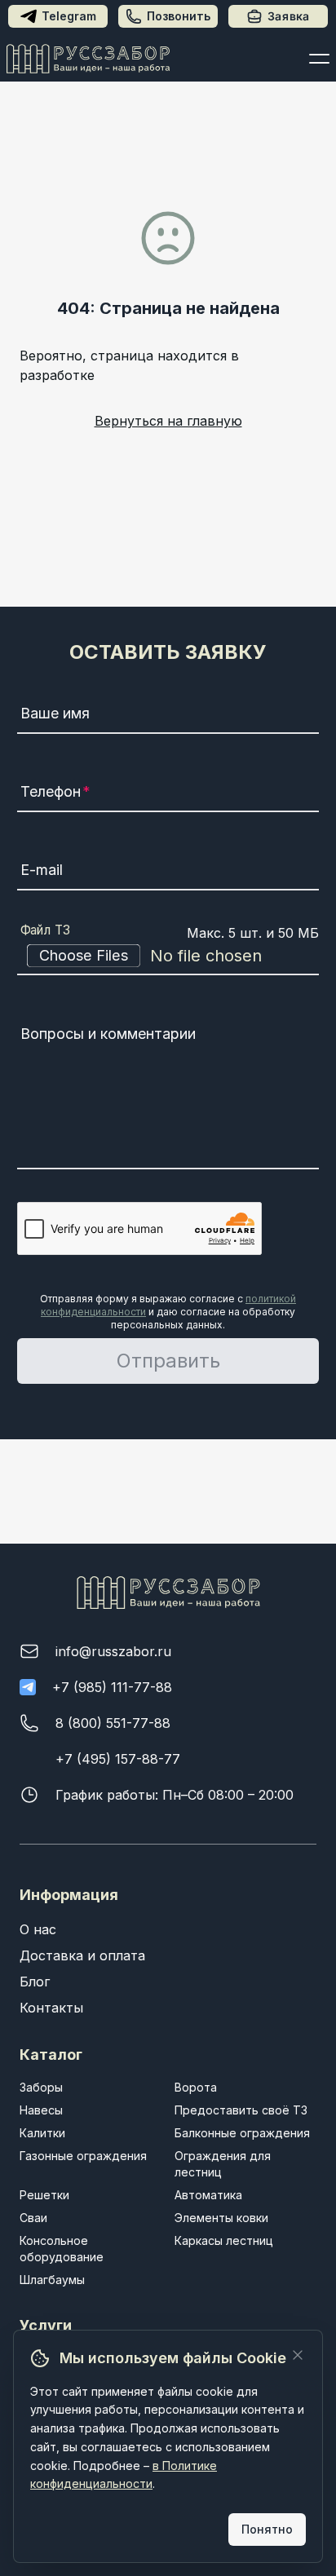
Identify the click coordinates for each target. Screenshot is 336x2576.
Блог (35, 1982)
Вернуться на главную (168, 421)
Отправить (168, 1361)
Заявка (289, 16)
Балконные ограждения (242, 2133)
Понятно (267, 2529)
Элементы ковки (221, 2218)
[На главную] (88, 59)
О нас (38, 1929)
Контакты (51, 2008)
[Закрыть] (298, 2355)
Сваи (33, 2218)
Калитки (42, 2133)
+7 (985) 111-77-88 (112, 1687)
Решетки (44, 2195)
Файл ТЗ (46, 930)
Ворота (196, 2087)
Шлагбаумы (52, 2280)
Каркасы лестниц (224, 2240)
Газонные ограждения (83, 2156)
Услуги (46, 2325)
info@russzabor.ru (113, 1651)
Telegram (69, 16)
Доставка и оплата (82, 1955)
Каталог (51, 2055)
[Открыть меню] (319, 59)
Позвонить (179, 16)
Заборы (41, 2087)
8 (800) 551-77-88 (113, 1723)
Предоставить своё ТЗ (241, 2110)
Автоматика (208, 2195)
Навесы (41, 2110)
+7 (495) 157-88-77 (118, 1759)
